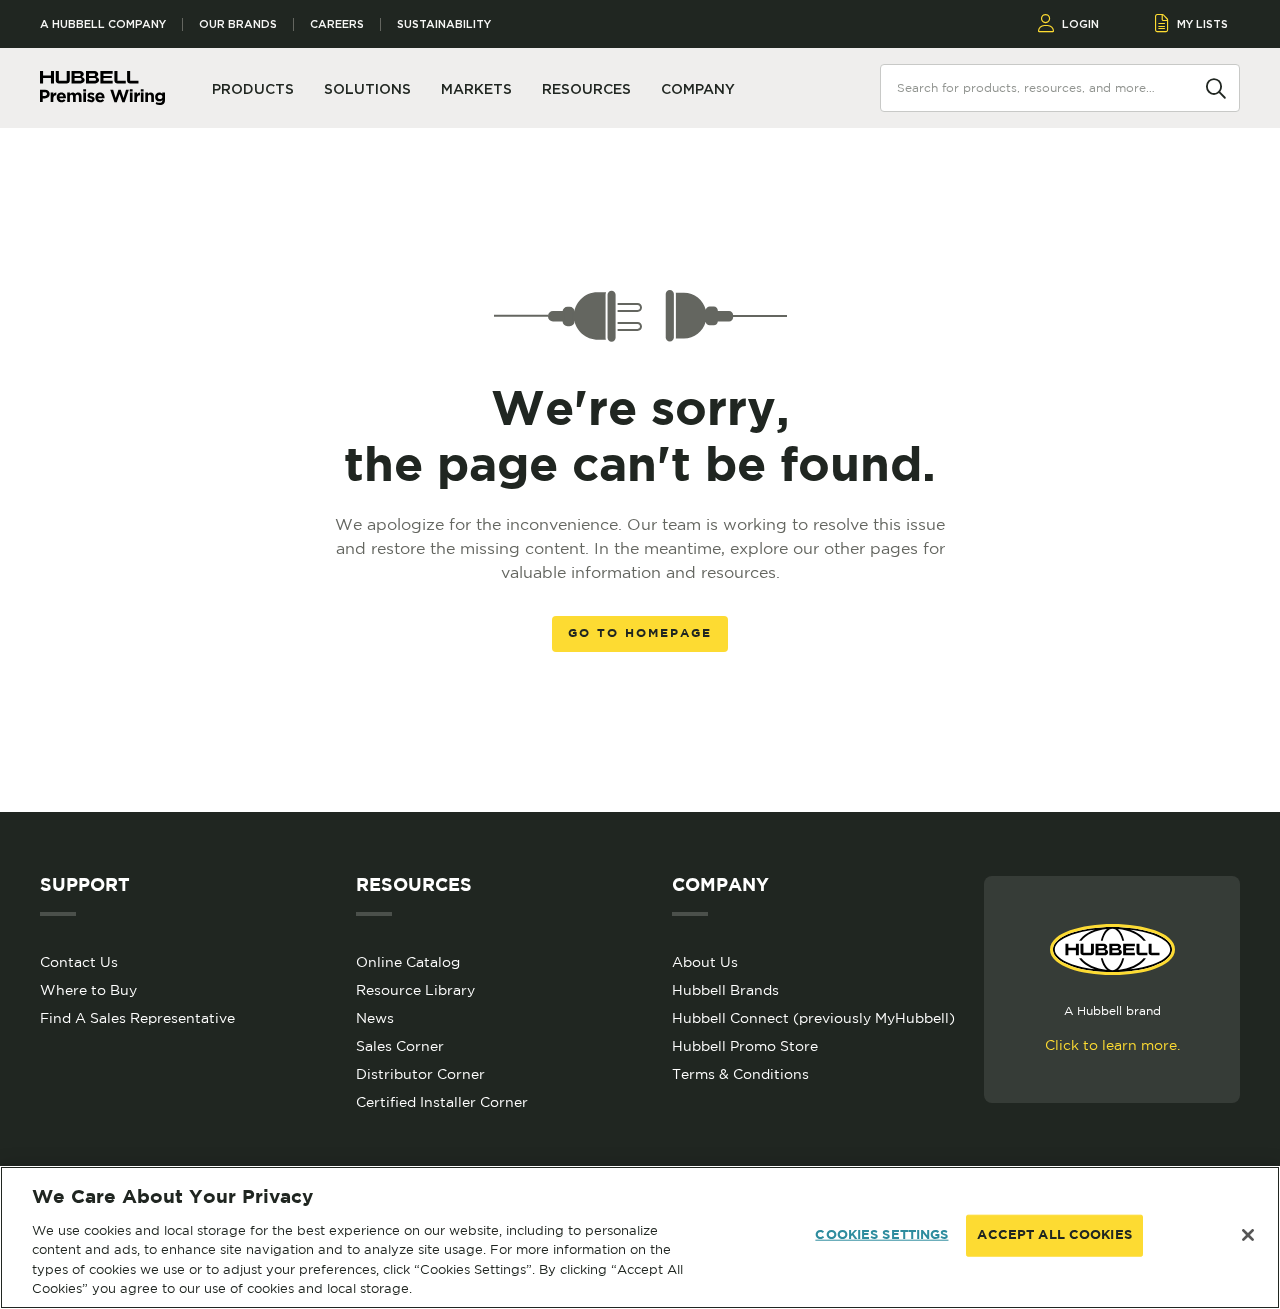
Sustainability (444, 24)
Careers (337, 24)
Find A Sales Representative (137, 1018)
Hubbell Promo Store (745, 1046)
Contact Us (79, 962)
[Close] (1248, 1235)
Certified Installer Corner (442, 1102)
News (375, 1018)
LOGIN (1080, 24)
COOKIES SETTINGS (881, 1235)
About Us (705, 962)
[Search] (1216, 87)
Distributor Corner (420, 1074)
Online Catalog (408, 962)
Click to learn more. (1112, 1045)
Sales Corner (400, 1046)
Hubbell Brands (725, 990)
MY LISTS (1202, 24)
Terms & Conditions (740, 1074)
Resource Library (415, 990)
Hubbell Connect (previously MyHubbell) (813, 1018)
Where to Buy (88, 990)
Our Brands (238, 24)
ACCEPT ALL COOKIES (1054, 1235)
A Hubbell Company (103, 24)
